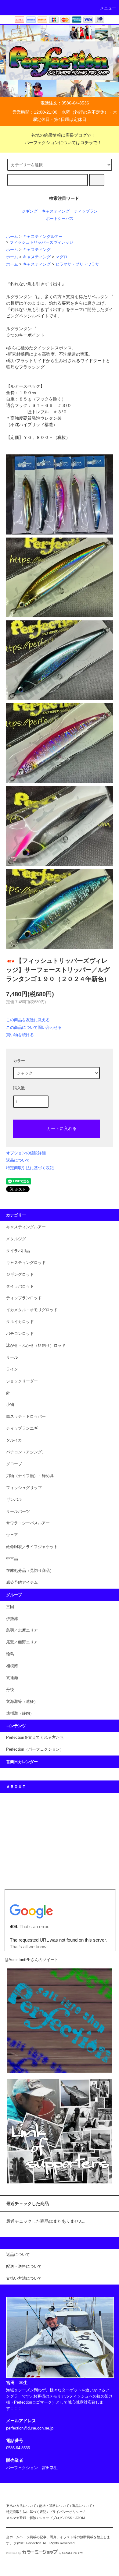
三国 (10, 1607)
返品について (18, 1160)
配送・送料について (54, 2506)
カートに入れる (62, 1128)
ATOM (80, 2518)
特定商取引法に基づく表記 (30, 1168)
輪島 (10, 1654)
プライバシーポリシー (66, 2512)
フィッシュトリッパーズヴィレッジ (41, 242)
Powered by (14, 2553)
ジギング (30, 211)
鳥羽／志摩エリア (22, 1630)
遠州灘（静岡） (20, 1713)
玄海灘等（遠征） (22, 1702)
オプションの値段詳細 (26, 1153)
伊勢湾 (12, 1619)
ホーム (12, 237)
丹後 (10, 1690)
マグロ (61, 257)
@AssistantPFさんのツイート (31, 1960)
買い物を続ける (20, 1035)
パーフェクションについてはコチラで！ (63, 143)
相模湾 (12, 1666)
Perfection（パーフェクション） (35, 1749)
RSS (69, 2518)
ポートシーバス (60, 219)
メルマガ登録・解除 (21, 2518)
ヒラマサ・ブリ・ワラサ (77, 264)
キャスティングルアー (43, 237)
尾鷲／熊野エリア (22, 1642)
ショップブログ (51, 2518)
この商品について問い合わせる (34, 1027)
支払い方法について (21, 2506)
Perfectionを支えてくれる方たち (35, 1738)
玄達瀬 (12, 1678)
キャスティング (56, 211)
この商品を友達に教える (28, 1020)
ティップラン (86, 211)
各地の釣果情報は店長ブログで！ (63, 135)
